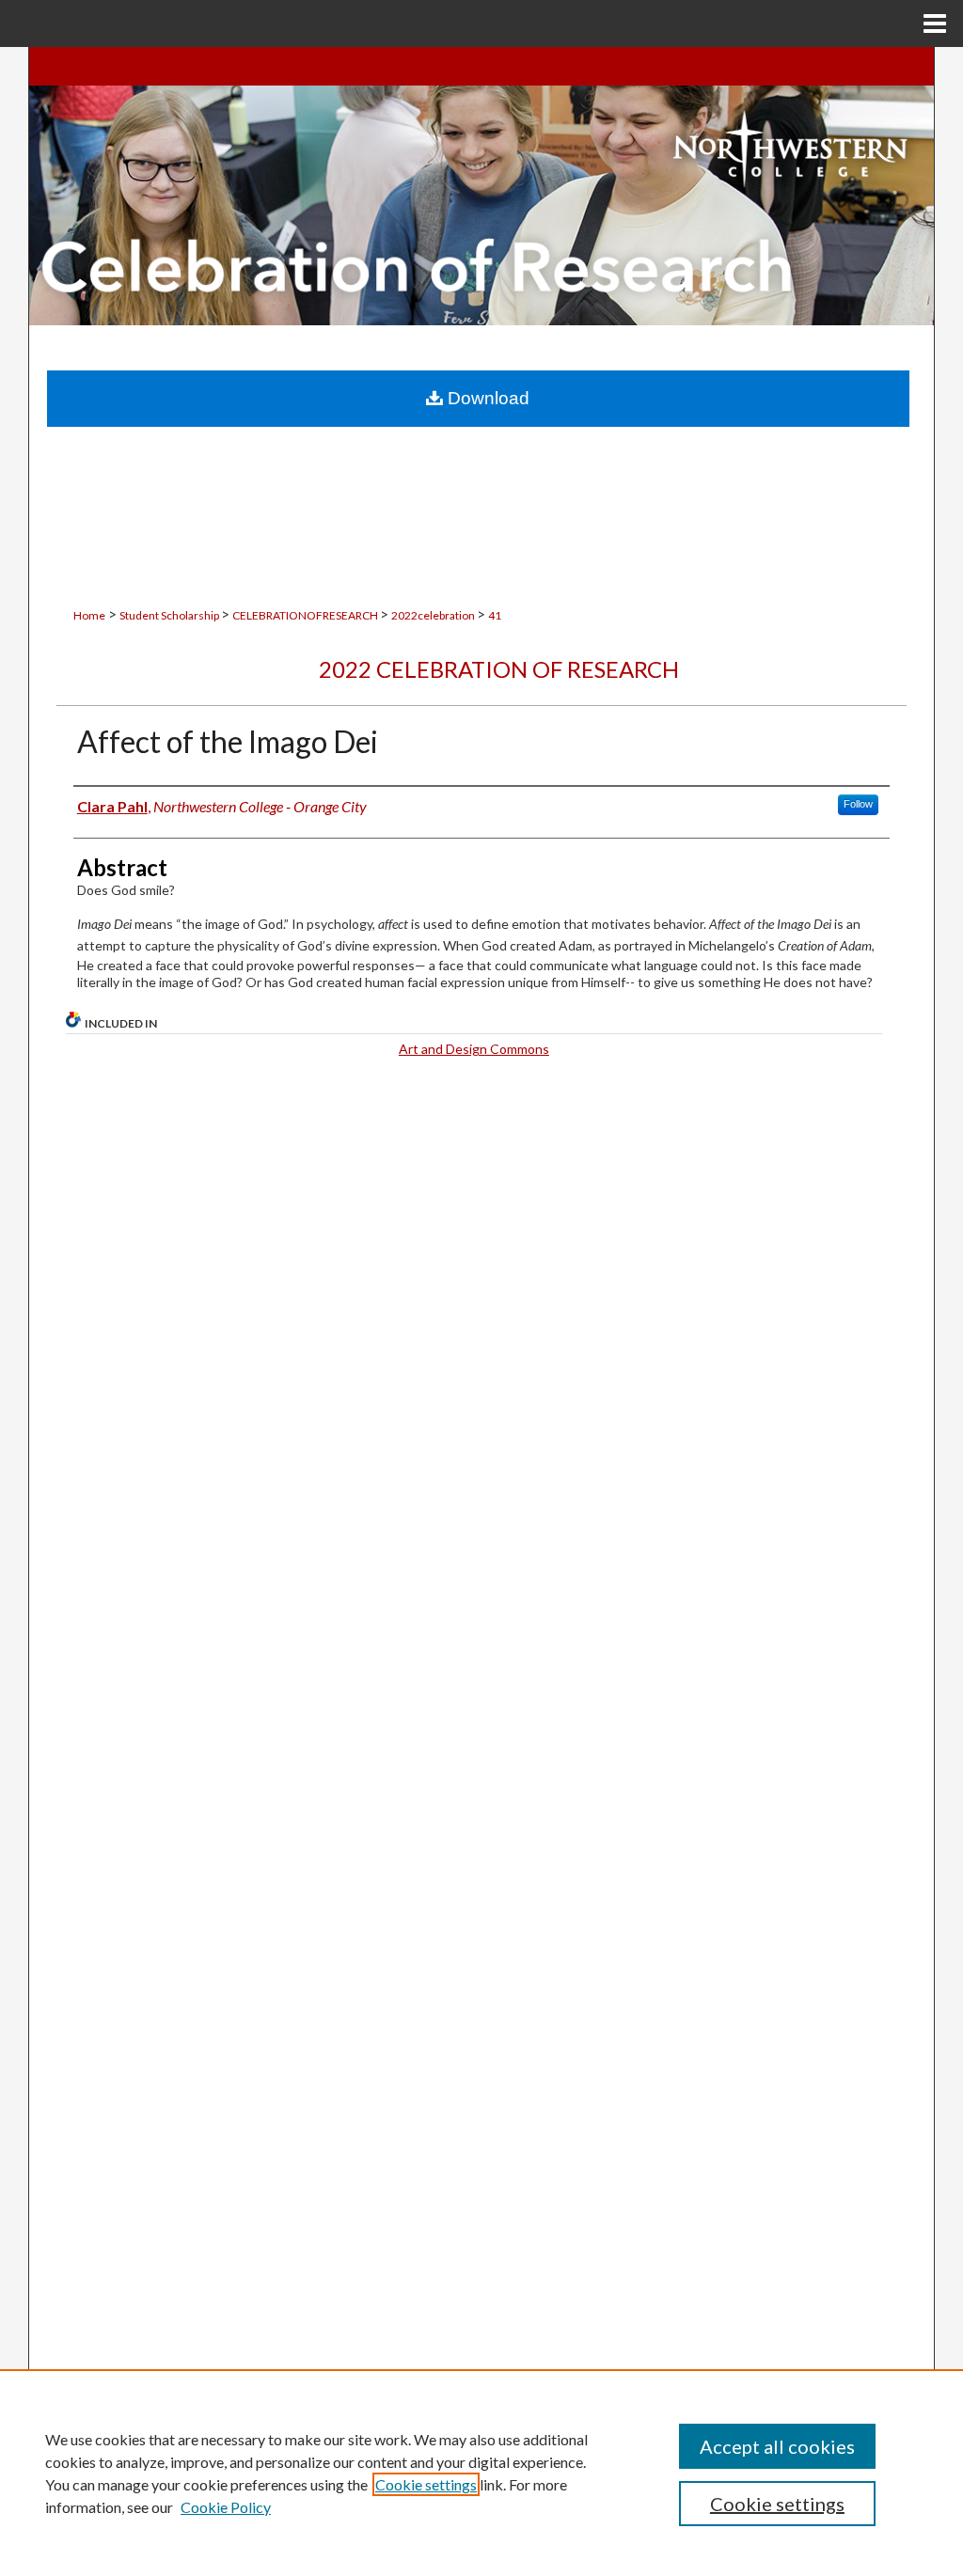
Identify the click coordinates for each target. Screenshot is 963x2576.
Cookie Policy (226, 2507)
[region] (481, 2473)
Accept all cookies (777, 2446)
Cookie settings (426, 2484)
